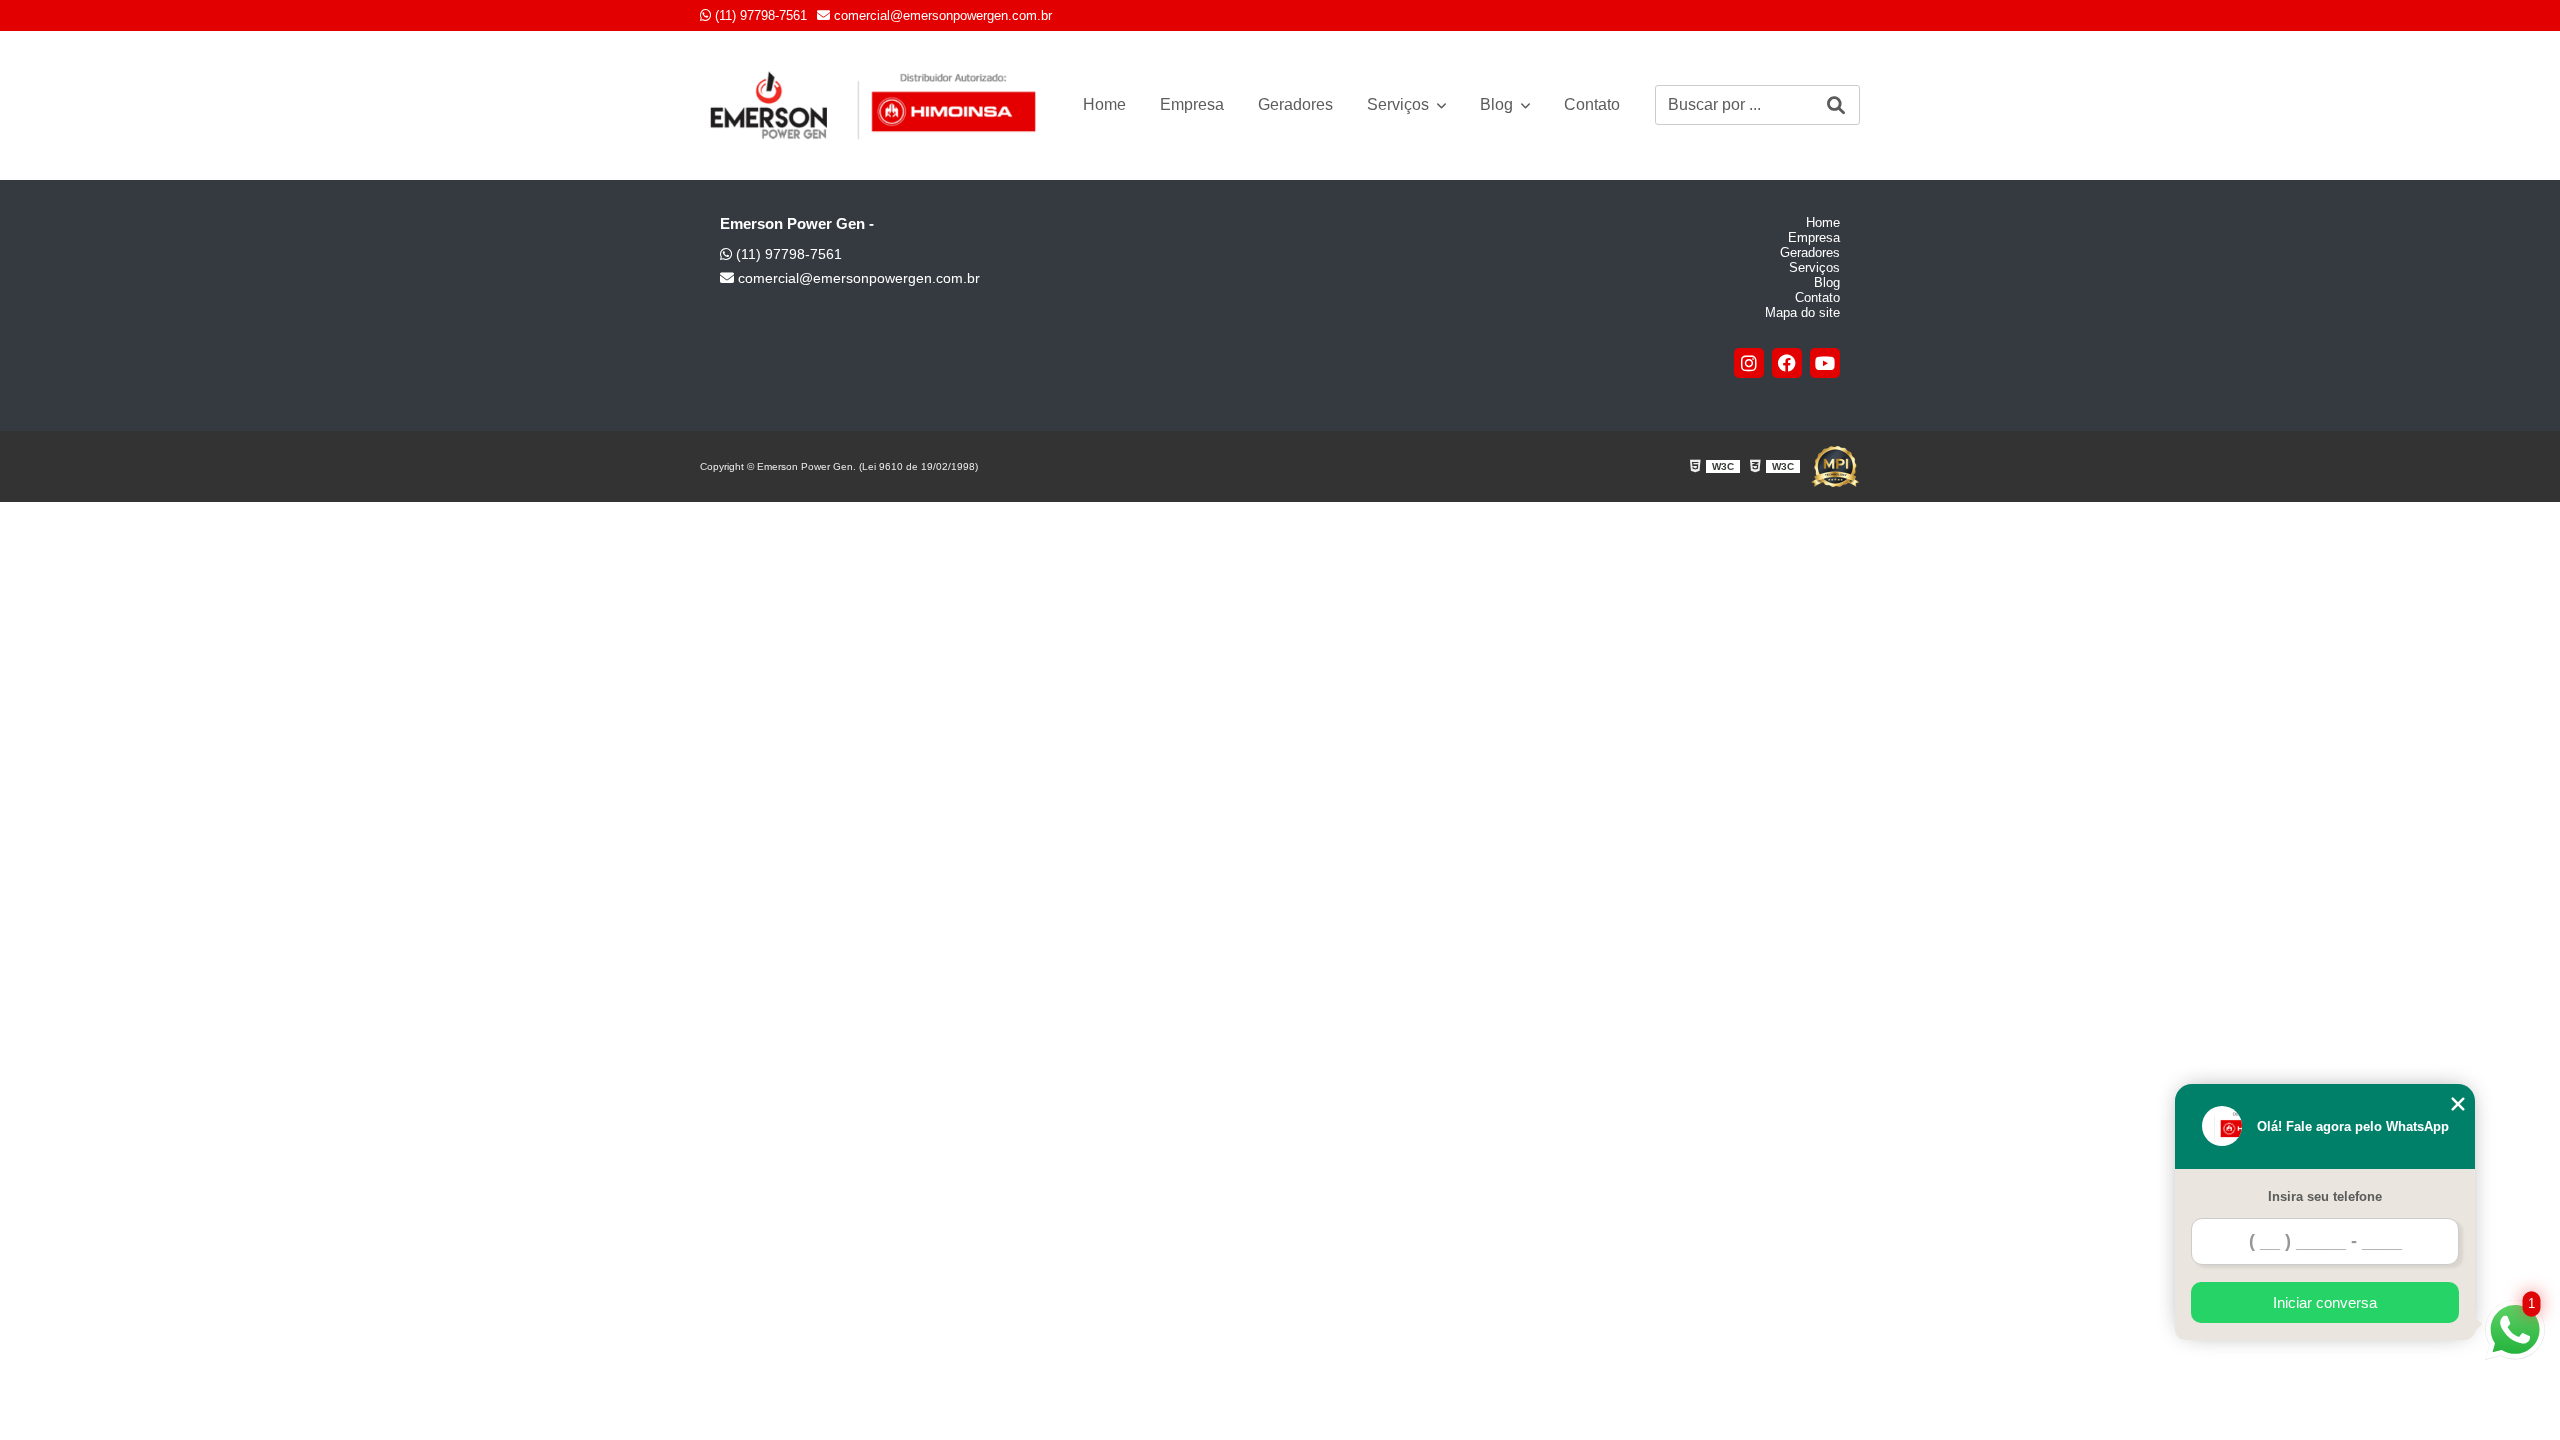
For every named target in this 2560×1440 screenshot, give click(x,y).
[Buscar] (1836, 105)
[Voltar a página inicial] (874, 105)
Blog (1498, 104)
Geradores (1295, 104)
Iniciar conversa (2325, 1302)
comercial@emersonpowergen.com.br (941, 15)
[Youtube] (1825, 363)
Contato (1592, 104)
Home (1104, 104)
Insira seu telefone (2325, 1196)
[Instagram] (1749, 363)
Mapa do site (1802, 312)
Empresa (1192, 104)
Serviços (1400, 104)
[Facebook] (1787, 363)
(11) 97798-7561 (759, 15)
